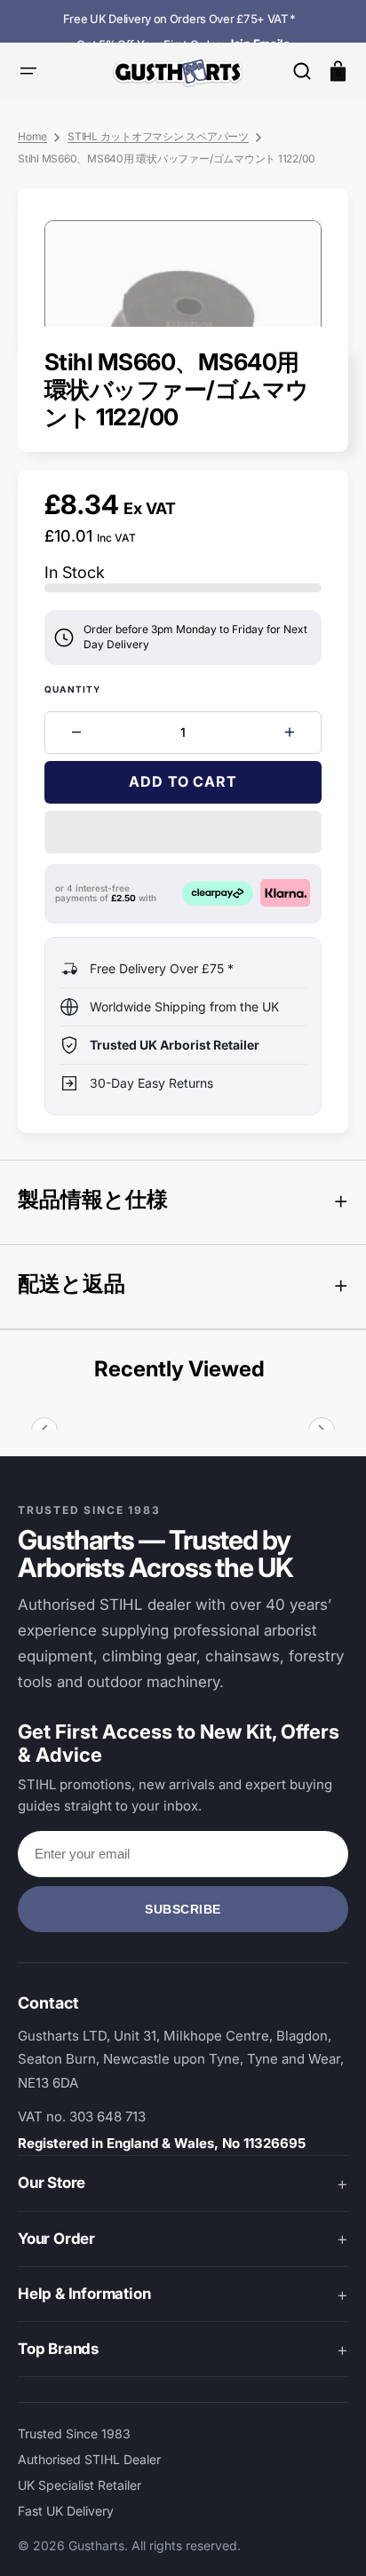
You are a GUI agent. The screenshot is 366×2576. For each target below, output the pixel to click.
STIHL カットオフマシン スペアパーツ (158, 136)
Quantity (73, 689)
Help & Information (84, 2294)
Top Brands (58, 2349)
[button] (302, 71)
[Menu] (28, 71)
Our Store (52, 2183)
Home (32, 136)
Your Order (56, 2239)
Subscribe (183, 1909)
